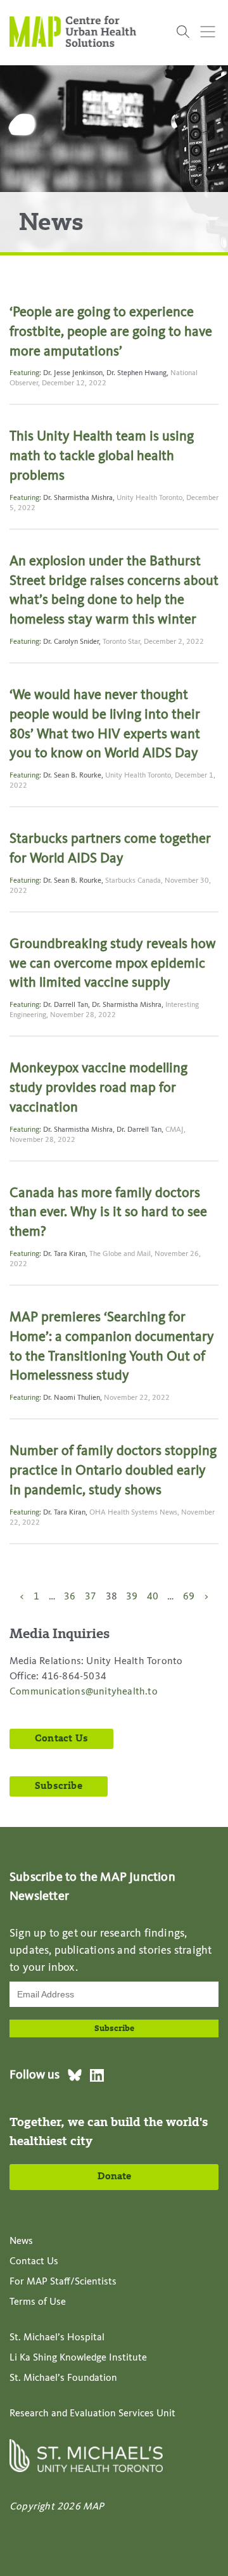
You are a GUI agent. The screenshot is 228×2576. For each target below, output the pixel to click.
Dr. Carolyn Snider (71, 642)
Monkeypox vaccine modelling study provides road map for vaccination (98, 1088)
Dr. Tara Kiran (64, 1254)
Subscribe (59, 1786)
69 (189, 1597)
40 (153, 1597)
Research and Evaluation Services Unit (92, 2414)
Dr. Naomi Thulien (72, 1398)
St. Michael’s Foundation (63, 2378)
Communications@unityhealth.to (84, 1692)
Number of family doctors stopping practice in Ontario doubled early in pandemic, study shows (113, 1471)
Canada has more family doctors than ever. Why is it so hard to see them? (108, 1213)
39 (132, 1597)
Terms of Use (38, 2302)
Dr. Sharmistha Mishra (78, 498)
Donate (114, 2177)
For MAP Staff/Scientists (63, 2282)
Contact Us (61, 1739)
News (21, 2241)
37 (91, 1597)
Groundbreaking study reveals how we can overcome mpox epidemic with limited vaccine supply (113, 964)
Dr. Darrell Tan (66, 1005)
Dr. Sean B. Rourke (72, 776)
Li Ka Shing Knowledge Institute (78, 2358)
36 (70, 1597)
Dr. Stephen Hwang (136, 373)
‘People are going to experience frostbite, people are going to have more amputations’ (111, 332)
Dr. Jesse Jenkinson (73, 373)
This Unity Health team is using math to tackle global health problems (102, 456)
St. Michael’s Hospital (57, 2338)
